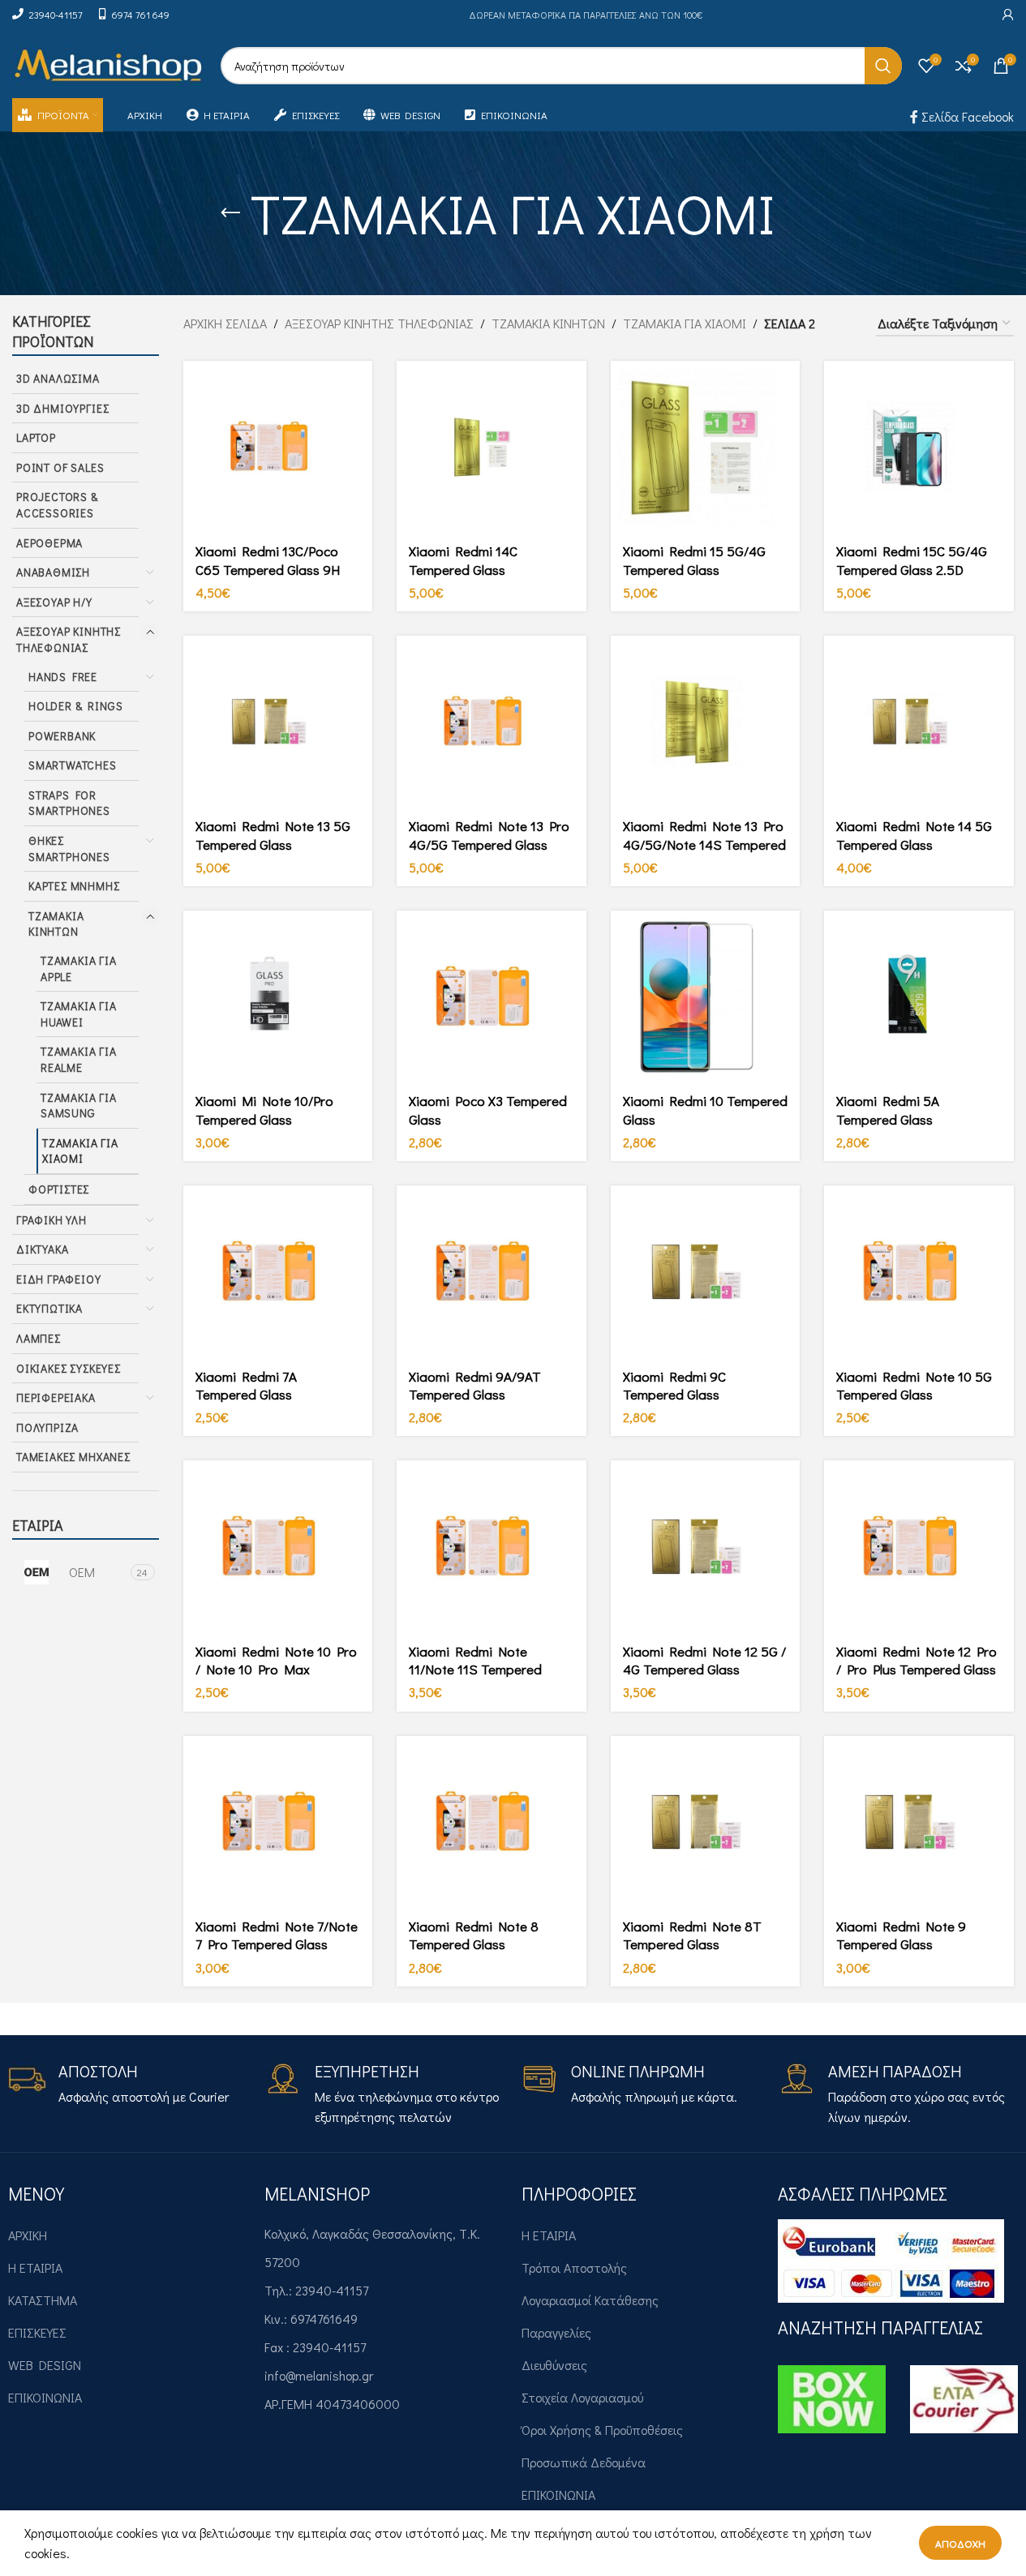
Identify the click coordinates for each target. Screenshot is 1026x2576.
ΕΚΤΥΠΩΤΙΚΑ (49, 1308)
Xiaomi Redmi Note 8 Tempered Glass (474, 1935)
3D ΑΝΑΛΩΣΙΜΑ (58, 378)
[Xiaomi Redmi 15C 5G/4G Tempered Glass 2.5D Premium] (919, 447)
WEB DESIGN (45, 2365)
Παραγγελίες (556, 2332)
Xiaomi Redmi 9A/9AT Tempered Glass (475, 1385)
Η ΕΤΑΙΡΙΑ (35, 2267)
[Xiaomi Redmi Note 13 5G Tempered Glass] (278, 722)
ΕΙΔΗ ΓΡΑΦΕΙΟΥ (59, 1279)
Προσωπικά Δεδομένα (584, 2462)
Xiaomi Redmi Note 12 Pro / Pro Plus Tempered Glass (917, 1660)
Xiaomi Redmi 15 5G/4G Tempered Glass (694, 560)
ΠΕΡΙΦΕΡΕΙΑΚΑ (56, 1397)
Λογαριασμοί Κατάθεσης (590, 2300)
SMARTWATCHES (73, 765)
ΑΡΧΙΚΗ (28, 2235)
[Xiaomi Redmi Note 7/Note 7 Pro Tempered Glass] (278, 1822)
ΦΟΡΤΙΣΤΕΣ (59, 1189)
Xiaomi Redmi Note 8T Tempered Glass (692, 1935)
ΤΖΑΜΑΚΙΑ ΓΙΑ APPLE (79, 969)
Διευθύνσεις (554, 2365)
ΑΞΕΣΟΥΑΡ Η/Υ (54, 602)
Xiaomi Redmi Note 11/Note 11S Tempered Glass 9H (475, 1669)
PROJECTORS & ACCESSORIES (57, 505)
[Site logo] (108, 64)
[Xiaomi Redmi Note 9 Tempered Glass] (919, 1822)
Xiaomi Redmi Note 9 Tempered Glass (901, 1935)
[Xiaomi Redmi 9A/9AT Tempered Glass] (492, 1272)
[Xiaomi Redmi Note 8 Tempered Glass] (492, 1822)
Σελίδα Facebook (966, 116)
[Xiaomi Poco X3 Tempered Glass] (492, 997)
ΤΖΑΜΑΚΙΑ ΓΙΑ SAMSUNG (79, 1106)
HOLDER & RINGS (75, 706)
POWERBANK (62, 736)
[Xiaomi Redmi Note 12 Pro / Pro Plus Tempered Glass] (919, 1547)
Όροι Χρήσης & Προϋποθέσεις (602, 2430)
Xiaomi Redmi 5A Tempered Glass (888, 1110)
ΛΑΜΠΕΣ (39, 1338)
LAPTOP (36, 437)
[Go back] (230, 213)
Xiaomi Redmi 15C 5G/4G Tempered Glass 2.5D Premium (912, 569)
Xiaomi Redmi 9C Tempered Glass (674, 1385)
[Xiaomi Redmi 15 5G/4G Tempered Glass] (706, 447)
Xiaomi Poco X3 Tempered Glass (488, 1110)
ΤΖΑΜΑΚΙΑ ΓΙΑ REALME (79, 1059)
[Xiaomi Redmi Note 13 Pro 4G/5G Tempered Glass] (492, 722)
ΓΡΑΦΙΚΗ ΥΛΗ (52, 1220)
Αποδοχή (960, 2543)
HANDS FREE (63, 677)
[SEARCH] (883, 66)
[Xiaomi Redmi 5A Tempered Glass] (919, 997)
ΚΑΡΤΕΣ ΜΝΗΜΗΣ (74, 886)
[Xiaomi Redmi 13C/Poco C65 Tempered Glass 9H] (278, 447)
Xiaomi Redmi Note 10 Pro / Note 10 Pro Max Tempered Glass (276, 1669)
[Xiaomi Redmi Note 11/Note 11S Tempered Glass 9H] (492, 1547)
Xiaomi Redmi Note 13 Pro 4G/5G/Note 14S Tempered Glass (704, 844)
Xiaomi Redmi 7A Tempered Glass (246, 1385)
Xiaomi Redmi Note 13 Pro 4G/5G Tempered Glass (489, 835)
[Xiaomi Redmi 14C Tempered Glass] (492, 447)
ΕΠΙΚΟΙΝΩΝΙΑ (45, 2397)
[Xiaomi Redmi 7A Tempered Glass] (278, 1272)
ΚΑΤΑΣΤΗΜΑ (43, 2300)
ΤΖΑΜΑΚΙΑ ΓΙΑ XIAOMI (80, 1151)
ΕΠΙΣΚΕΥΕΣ (37, 2332)
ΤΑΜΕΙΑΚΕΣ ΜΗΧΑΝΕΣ (73, 1457)
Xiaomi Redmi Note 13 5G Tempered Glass (273, 835)
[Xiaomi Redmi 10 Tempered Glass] (706, 997)
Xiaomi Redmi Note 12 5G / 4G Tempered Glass (704, 1660)
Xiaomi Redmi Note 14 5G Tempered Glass (914, 835)
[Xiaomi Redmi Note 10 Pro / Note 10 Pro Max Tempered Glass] (278, 1547)
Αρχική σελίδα (225, 323)
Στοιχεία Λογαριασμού (582, 2397)
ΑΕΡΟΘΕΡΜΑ (49, 543)
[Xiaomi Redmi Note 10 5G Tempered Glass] (919, 1272)
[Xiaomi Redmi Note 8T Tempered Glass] (706, 1822)
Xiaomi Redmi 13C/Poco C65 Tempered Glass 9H (268, 560)
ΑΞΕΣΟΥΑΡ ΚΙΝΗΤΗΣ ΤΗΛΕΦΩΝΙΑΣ (69, 639)
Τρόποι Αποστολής (574, 2267)
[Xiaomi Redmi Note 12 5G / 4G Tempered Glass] (706, 1547)
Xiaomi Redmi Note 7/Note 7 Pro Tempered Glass (277, 1935)
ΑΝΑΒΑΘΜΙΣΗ (53, 572)
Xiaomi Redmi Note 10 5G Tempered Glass (914, 1385)
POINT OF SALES (60, 467)
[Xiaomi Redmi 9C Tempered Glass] (706, 1272)
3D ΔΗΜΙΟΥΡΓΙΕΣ (62, 408)
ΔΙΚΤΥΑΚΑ (42, 1249)
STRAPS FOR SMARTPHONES (69, 803)
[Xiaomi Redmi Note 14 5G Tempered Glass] (919, 722)
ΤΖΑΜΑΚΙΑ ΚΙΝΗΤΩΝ (56, 924)
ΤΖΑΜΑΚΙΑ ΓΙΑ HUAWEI (79, 1014)
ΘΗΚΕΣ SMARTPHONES (69, 849)
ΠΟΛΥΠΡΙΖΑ (47, 1427)
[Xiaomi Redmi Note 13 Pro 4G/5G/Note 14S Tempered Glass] (706, 722)
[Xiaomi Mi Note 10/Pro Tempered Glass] (278, 997)
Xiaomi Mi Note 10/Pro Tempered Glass (264, 1110)
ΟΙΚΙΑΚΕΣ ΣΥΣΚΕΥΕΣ (69, 1368)
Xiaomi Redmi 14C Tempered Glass (463, 560)
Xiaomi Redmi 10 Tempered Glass (705, 1110)
